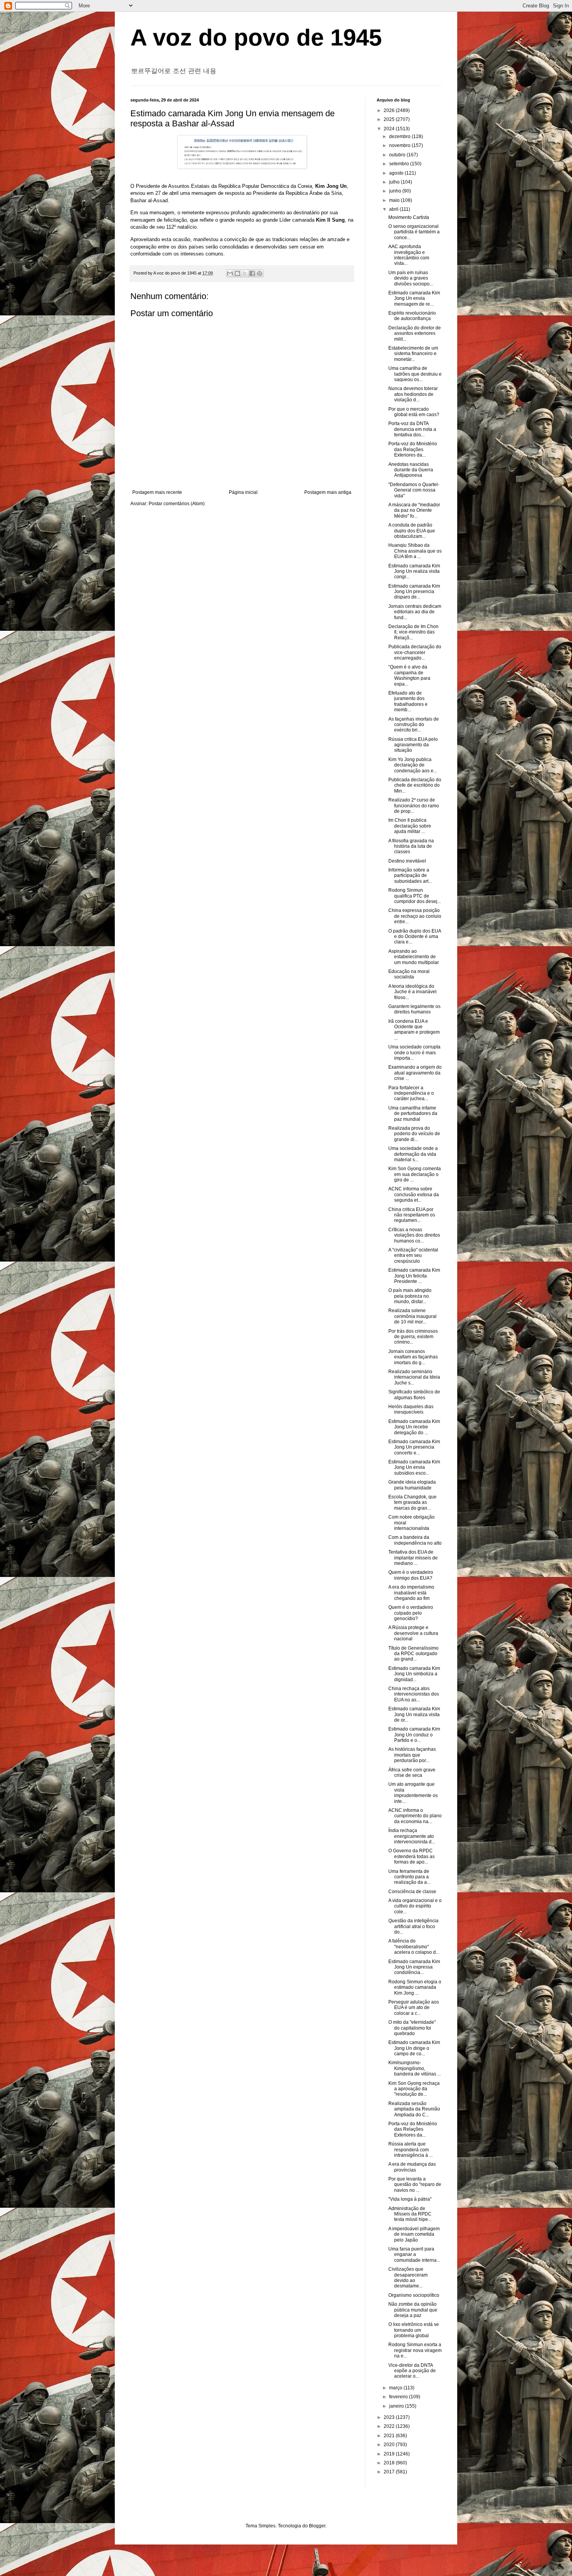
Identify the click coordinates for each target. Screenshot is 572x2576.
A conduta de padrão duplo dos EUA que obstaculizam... (412, 531)
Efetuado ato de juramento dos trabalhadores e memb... (408, 701)
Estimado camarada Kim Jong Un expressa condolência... (414, 1967)
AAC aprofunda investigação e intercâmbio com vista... (409, 255)
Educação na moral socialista (409, 974)
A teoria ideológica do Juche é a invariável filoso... (412, 992)
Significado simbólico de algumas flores (414, 1395)
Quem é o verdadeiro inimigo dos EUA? (411, 1575)
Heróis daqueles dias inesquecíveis (411, 1409)
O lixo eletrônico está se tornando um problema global (414, 2330)
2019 (390, 2454)
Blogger (317, 2526)
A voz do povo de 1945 (256, 38)
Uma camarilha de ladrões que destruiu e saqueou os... (415, 374)
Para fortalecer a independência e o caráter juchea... (411, 1093)
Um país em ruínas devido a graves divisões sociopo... (411, 278)
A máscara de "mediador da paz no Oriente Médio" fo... (414, 510)
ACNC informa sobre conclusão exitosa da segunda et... (414, 1194)
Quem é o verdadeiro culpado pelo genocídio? (411, 1613)
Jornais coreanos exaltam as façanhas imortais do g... (413, 1357)
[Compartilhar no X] (245, 273)
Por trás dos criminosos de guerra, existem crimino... (413, 1337)
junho (396, 191)
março (396, 2388)
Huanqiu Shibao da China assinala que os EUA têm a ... (415, 551)
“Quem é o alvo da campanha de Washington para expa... (409, 675)
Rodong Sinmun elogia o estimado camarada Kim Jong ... (415, 1987)
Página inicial (243, 492)
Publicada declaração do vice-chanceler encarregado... (415, 652)
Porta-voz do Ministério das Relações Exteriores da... (413, 449)
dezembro (400, 136)
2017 (390, 2472)
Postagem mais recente (157, 492)
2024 (390, 129)
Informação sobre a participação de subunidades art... (410, 876)
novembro (400, 145)
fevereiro (399, 2397)
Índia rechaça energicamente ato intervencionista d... (412, 1836)
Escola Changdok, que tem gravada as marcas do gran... (412, 1502)
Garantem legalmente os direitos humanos (414, 1009)
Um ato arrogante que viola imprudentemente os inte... (413, 1793)
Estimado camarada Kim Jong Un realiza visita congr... (414, 571)
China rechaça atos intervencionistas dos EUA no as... (414, 1694)
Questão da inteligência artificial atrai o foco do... (413, 1926)
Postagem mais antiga (328, 492)
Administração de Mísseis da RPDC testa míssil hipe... (410, 2214)
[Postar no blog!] (237, 273)
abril (394, 209)
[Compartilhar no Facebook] (252, 273)
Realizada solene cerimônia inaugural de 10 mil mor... (412, 1316)
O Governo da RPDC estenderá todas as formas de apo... (411, 1856)
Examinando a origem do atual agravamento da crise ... (415, 1073)
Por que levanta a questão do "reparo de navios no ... (415, 2185)
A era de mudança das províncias (412, 2167)
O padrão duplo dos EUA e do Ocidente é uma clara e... (415, 937)
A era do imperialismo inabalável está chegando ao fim (411, 1593)
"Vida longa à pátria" (410, 2199)
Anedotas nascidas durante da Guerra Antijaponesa (411, 470)
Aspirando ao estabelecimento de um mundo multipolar (414, 957)
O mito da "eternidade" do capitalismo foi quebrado (412, 2028)
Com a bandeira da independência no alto (415, 1540)
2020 (390, 2445)
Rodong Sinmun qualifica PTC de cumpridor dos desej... (415, 896)
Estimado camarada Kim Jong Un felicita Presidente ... (414, 1276)
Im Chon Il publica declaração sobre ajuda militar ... (410, 826)
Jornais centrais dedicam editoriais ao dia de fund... (415, 612)
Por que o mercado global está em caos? (414, 412)
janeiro (397, 2406)
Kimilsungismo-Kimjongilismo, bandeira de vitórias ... (415, 2068)
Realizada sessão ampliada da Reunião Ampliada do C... (414, 2109)
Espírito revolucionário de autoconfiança (412, 316)
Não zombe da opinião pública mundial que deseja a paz (413, 2310)
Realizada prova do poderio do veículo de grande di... (414, 1134)
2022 (390, 2426)
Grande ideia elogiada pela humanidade (412, 1485)
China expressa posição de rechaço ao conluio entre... (415, 916)
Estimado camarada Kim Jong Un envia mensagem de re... (414, 298)
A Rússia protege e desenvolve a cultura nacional (413, 1633)
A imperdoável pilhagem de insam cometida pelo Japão (414, 2234)
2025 (390, 119)
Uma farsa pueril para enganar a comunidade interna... (414, 2255)
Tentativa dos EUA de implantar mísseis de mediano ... (413, 1558)
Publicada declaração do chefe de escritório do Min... (415, 785)
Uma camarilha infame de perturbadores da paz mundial (413, 1114)
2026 (390, 110)
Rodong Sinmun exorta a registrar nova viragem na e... (415, 2350)
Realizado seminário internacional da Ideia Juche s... (414, 1377)
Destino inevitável (407, 861)
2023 (390, 2417)
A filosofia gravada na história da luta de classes (411, 846)
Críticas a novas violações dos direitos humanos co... (414, 1235)
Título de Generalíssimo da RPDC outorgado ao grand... (413, 1654)
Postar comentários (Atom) (177, 504)
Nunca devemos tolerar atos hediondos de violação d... (413, 394)
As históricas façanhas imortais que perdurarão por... (412, 1755)
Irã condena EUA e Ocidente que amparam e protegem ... (414, 1030)
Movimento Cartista (409, 217)
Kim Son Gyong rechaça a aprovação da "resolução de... (414, 2089)
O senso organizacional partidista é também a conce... (414, 232)
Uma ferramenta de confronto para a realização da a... (409, 1877)
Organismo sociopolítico (414, 2295)
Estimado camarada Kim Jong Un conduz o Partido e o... (414, 1735)
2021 (390, 2436)
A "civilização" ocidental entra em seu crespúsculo (413, 1256)
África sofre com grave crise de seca (412, 1773)
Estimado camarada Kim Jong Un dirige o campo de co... (414, 2048)
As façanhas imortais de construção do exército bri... (414, 725)
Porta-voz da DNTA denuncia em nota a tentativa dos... (412, 429)
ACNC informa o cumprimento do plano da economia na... (415, 1816)
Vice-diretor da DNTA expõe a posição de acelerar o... (412, 2371)
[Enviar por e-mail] (230, 273)
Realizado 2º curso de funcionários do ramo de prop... (414, 806)
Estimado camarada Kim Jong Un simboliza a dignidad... (414, 1674)
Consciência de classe (412, 1892)
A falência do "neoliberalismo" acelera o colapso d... (414, 1947)
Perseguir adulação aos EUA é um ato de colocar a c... (414, 2008)
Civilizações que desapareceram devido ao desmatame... (408, 2278)
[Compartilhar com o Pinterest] (260, 273)
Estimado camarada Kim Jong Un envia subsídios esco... (414, 1467)
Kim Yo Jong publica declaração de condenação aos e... (413, 765)
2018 (390, 2463)
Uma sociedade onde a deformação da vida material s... (413, 1154)
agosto (397, 173)
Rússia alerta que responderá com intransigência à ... (411, 2150)
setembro (400, 164)
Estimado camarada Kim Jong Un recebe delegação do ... (414, 1427)
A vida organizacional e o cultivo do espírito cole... (415, 1906)
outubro (398, 155)
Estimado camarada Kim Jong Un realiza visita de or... (414, 1714)
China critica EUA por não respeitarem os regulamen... (412, 1215)
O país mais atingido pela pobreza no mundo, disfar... (410, 1296)
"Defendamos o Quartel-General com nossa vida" (414, 490)
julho (395, 182)
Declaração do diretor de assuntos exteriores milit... (415, 333)
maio (395, 200)
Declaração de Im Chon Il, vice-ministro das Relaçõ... (413, 632)
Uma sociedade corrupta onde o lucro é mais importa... (414, 1053)
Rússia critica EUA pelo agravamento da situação (413, 745)
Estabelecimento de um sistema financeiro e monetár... (413, 354)
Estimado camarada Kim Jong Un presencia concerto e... (414, 1447)
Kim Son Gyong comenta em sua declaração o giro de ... (415, 1174)
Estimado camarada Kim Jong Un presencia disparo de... (414, 592)
